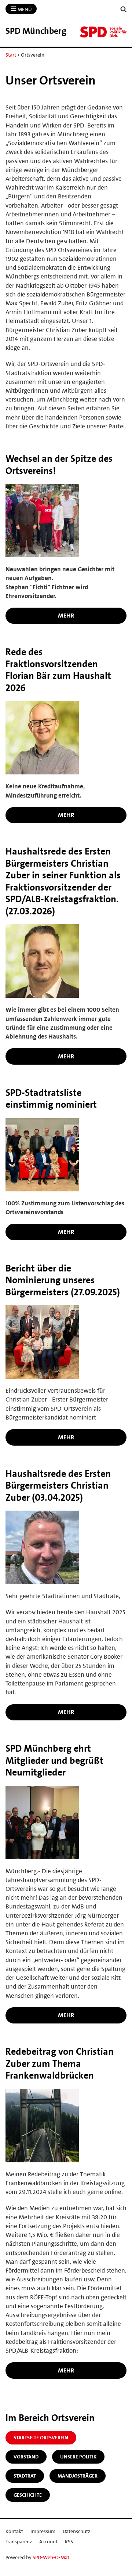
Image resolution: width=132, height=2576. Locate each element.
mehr (66, 615)
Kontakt (14, 2531)
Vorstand (26, 2457)
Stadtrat (25, 2476)
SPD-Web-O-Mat (51, 2557)
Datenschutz (76, 2531)
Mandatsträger (78, 2476)
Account (48, 2541)
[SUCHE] (124, 9)
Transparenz (19, 2541)
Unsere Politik (78, 2457)
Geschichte (28, 2495)
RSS (69, 2541)
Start (11, 55)
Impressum (43, 2531)
